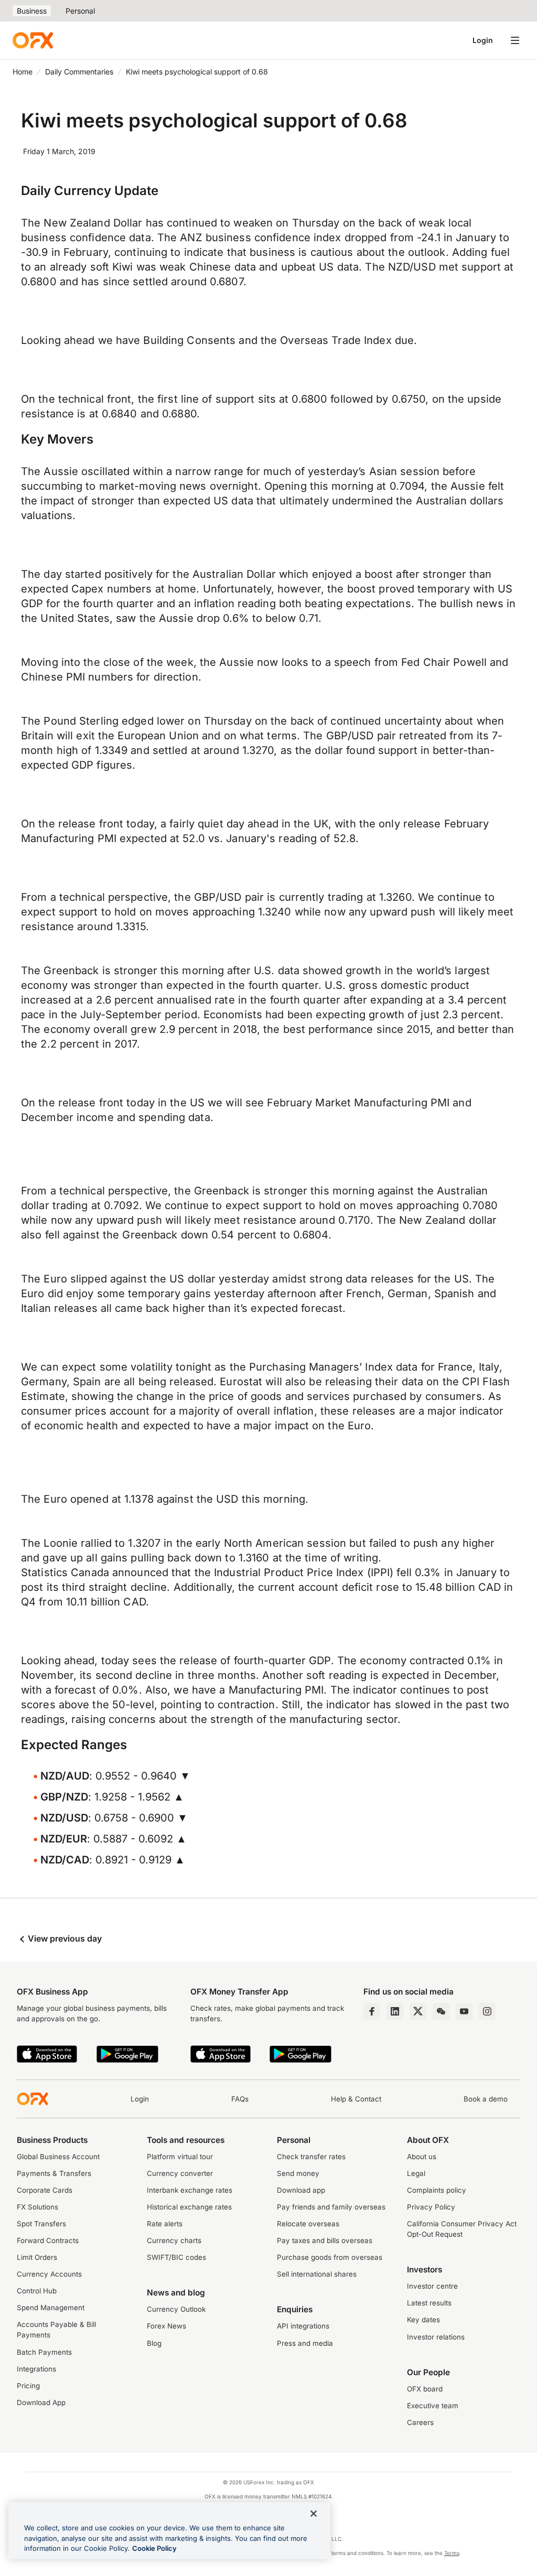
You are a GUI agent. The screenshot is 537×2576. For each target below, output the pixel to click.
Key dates (423, 2320)
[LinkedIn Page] (395, 2011)
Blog (154, 2343)
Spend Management (51, 2308)
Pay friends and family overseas (331, 2207)
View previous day (64, 1938)
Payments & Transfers (54, 2173)
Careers (420, 2422)
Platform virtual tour (180, 2157)
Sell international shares (317, 2274)
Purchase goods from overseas (330, 2257)
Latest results (429, 2303)
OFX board (425, 2389)
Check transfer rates (311, 2157)
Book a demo (486, 2099)
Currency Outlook (176, 2309)
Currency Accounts (49, 2274)
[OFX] (33, 40)
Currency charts (174, 2240)
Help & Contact (356, 2099)
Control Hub (37, 2291)
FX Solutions (37, 2207)
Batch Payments (44, 2352)
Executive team (433, 2406)
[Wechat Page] (441, 2011)
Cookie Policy (154, 2548)
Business (32, 11)
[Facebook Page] (372, 2011)
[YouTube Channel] (464, 2011)
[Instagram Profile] (487, 2011)
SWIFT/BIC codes (176, 2257)
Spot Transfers (41, 2224)
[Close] (314, 2514)
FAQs (240, 2099)
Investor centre (432, 2286)
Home (23, 72)
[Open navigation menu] (515, 40)
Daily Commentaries (79, 72)
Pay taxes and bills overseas (325, 2240)
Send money (298, 2173)
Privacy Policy (431, 2207)
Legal (416, 2173)
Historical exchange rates (189, 2207)
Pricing (28, 2386)
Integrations (36, 2369)
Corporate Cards (45, 2190)
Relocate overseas (308, 2224)
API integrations (303, 2326)
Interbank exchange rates (190, 2190)
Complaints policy (437, 2190)
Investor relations (436, 2337)
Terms (452, 2553)
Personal (80, 11)
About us (422, 2157)
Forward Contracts (48, 2240)
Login (483, 40)
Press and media (305, 2343)
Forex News (167, 2326)
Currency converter (180, 2173)
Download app (301, 2190)
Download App (41, 2402)
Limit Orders (37, 2257)
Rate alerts (165, 2224)
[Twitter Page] (418, 2011)
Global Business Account (58, 2157)
